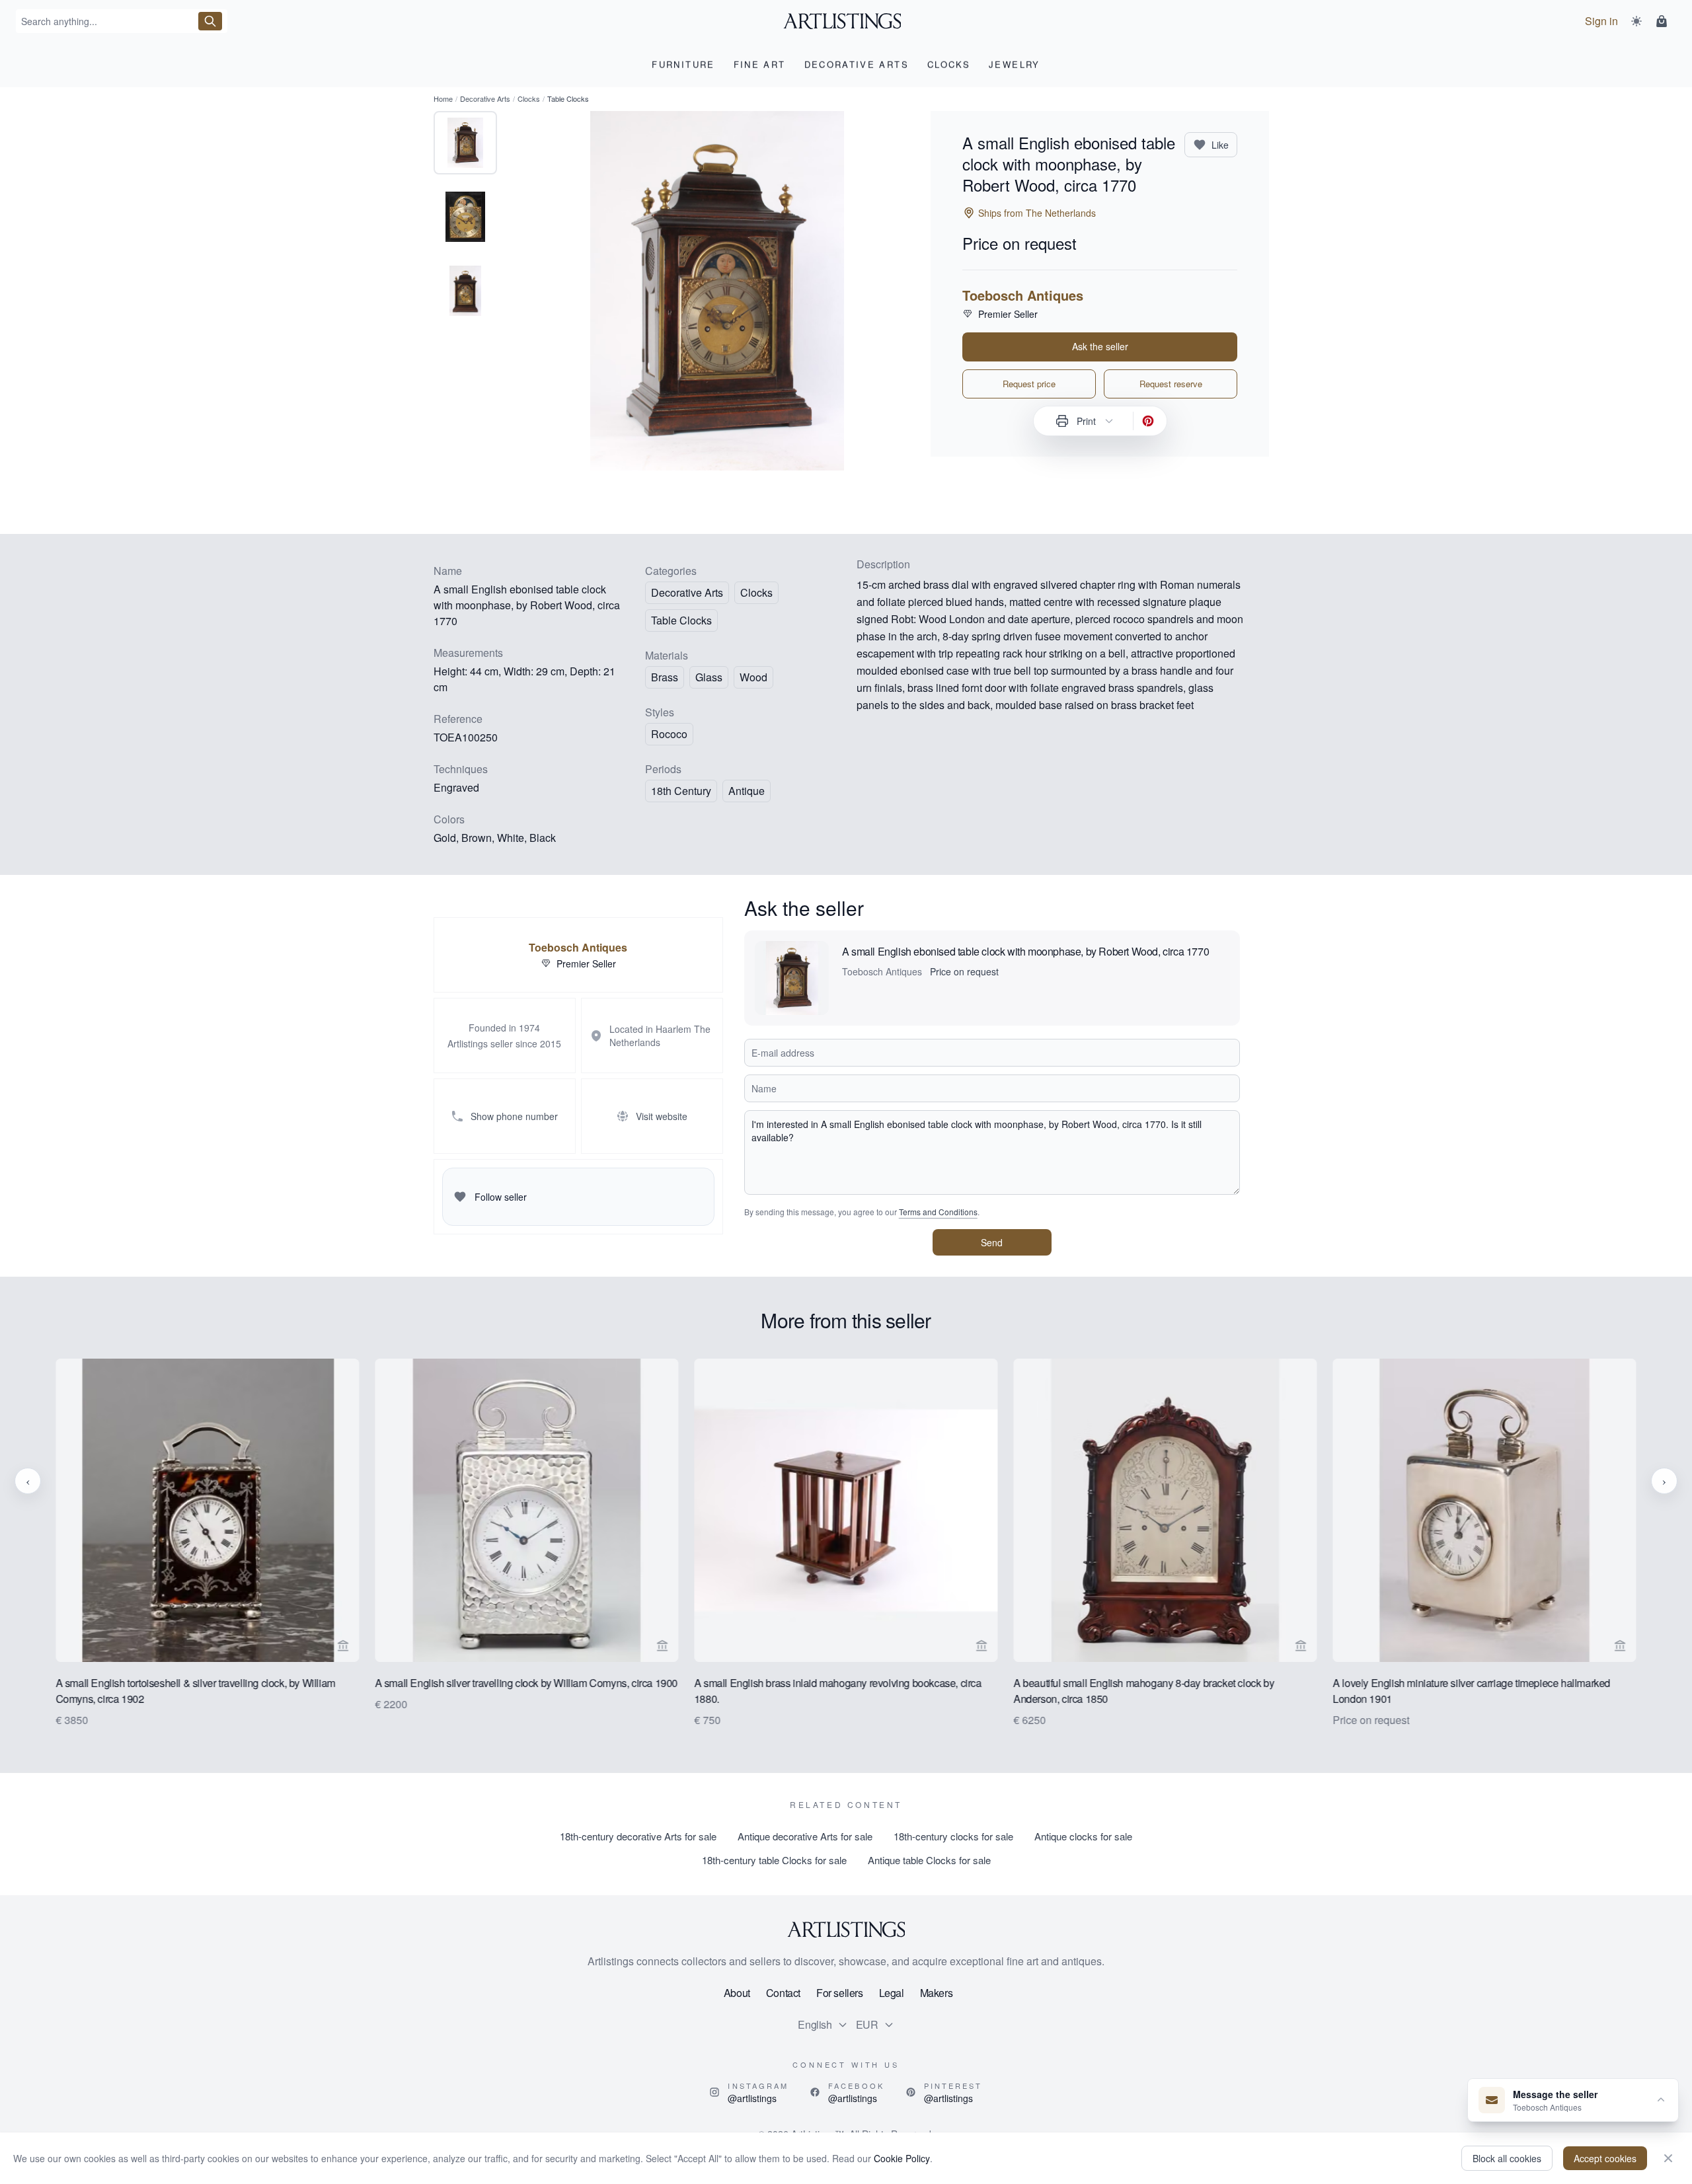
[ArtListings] (846, 1930)
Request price (1029, 384)
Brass (665, 677)
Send (992, 1242)
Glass (709, 677)
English (815, 2024)
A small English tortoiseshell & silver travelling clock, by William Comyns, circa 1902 (195, 1691)
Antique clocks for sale (1083, 1836)
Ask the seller (1100, 346)
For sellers (840, 1993)
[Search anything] (210, 21)
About (737, 1993)
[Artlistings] (846, 21)
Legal (892, 1993)
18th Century (681, 791)
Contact (783, 1993)
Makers (937, 1993)
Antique (747, 791)
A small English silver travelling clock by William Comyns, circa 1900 (526, 1683)
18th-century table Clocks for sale (774, 1860)
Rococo (669, 734)
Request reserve (1171, 384)
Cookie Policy (902, 2158)
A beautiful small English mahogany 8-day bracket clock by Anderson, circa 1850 (1143, 1691)
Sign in (1601, 21)
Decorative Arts (485, 98)
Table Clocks (681, 620)
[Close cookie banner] (1668, 2158)
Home (443, 98)
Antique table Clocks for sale (929, 1860)
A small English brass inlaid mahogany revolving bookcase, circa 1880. (838, 1691)
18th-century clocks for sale (953, 1836)
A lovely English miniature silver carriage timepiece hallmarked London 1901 (1472, 1691)
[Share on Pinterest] (1148, 421)
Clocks (529, 98)
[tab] (465, 143)
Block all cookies (1507, 2158)
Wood (753, 677)
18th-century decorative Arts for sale (638, 1836)
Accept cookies (1605, 2158)
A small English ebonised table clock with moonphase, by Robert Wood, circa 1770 (1025, 951)
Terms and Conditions (938, 1212)
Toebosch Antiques (1023, 295)
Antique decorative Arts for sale (805, 1836)
